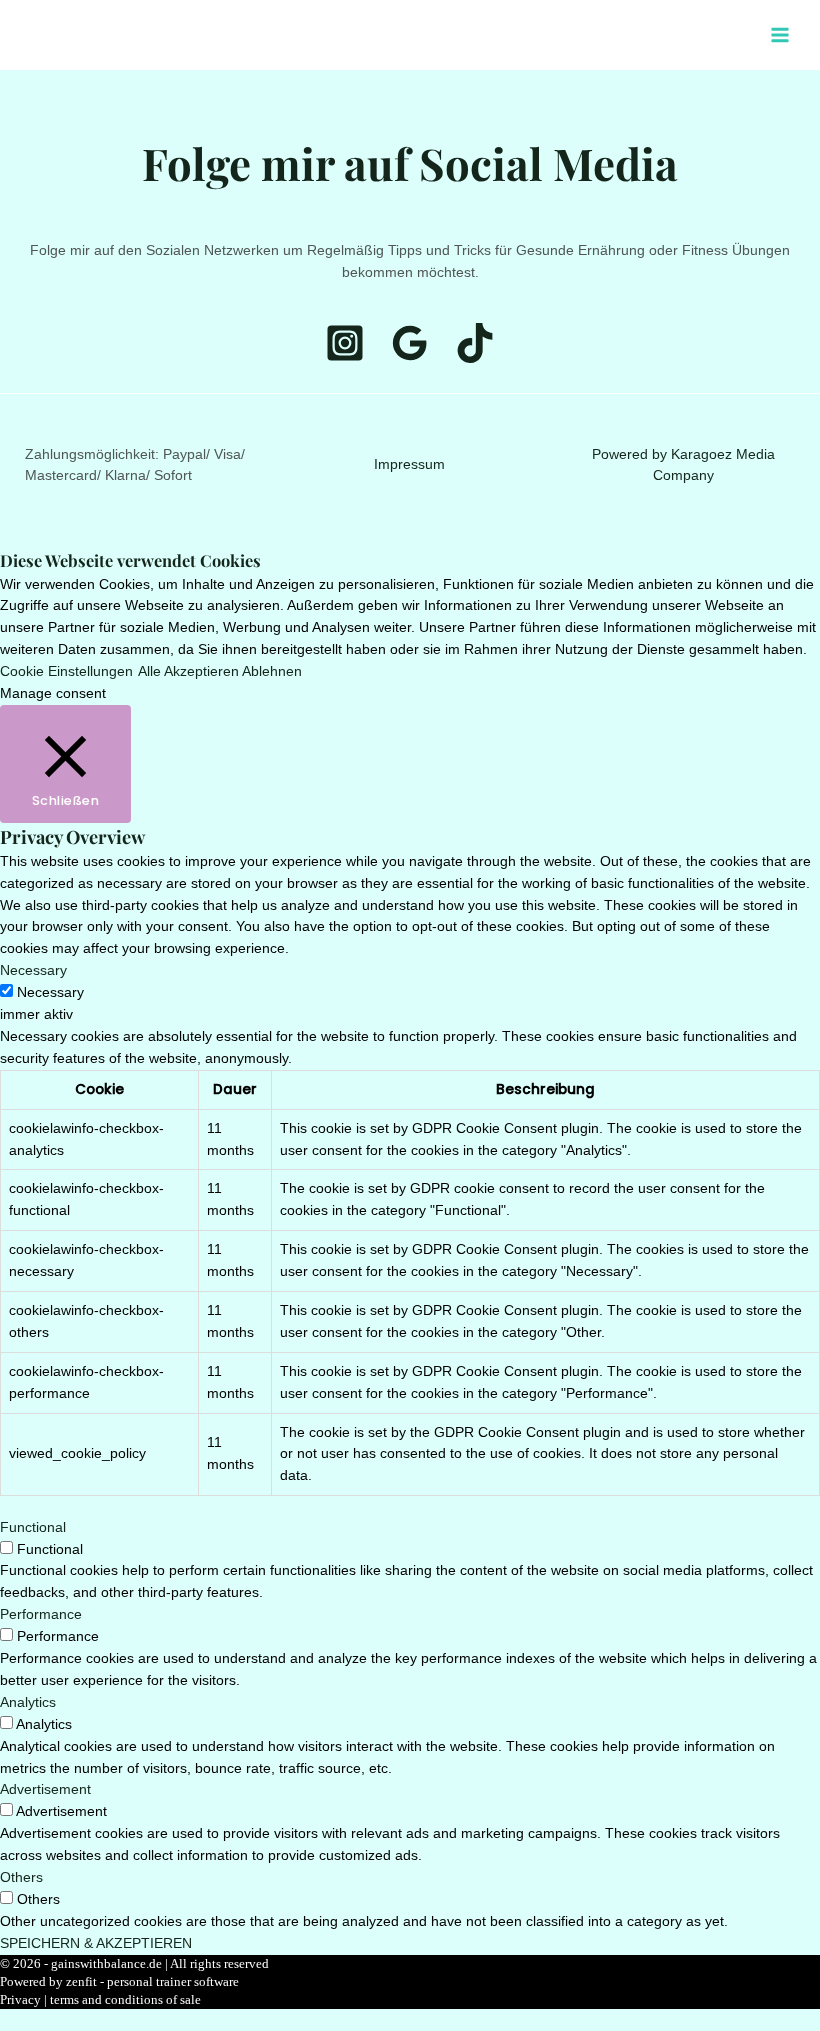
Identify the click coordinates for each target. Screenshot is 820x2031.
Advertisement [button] (45, 1789)
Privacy (20, 1999)
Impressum (409, 464)
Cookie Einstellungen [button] (66, 671)
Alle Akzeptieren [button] (188, 671)
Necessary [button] (33, 970)
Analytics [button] (28, 1702)
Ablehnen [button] (272, 671)
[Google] (410, 343)
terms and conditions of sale (125, 1999)
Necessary (50, 992)
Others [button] (21, 1877)
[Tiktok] (731, 36)
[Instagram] (701, 36)
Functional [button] (33, 1527)
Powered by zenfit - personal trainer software (119, 1981)
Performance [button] (41, 1614)
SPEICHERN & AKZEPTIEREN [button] (96, 1943)
